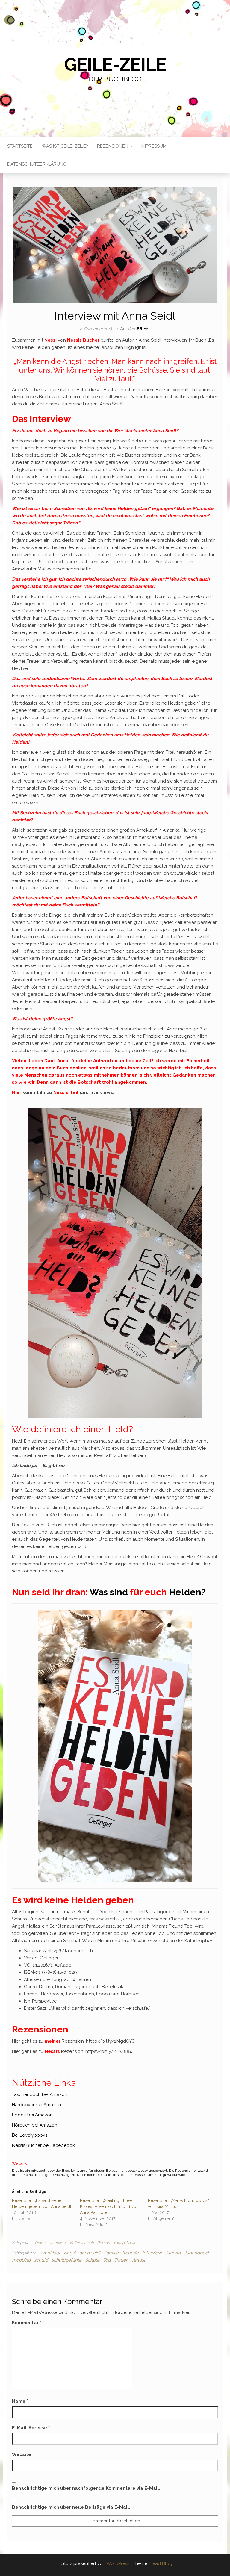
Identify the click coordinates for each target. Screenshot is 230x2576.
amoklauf (50, 2253)
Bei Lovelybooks (30, 2135)
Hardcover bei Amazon (37, 2105)
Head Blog (161, 2563)
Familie (111, 2253)
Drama (41, 2243)
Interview (58, 2243)
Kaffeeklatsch (82, 2243)
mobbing (21, 2260)
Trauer (121, 2260)
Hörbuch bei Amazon (35, 2125)
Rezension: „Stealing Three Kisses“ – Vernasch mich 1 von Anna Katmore (109, 2206)
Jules (142, 329)
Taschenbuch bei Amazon (40, 2094)
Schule (92, 2260)
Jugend (173, 2253)
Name (20, 2401)
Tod (107, 2260)
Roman (103, 2243)
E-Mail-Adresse (31, 2428)
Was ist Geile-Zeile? (65, 146)
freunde (130, 2253)
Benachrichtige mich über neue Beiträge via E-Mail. (71, 2507)
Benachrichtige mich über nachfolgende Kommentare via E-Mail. (86, 2488)
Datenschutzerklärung (37, 164)
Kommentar (27, 2323)
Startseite (20, 146)
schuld (41, 2260)
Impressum (154, 146)
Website (22, 2454)
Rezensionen (113, 146)
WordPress (118, 2563)
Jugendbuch (197, 2253)
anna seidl (90, 2253)
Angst (70, 2253)
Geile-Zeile (115, 64)
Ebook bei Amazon (32, 2115)
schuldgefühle (66, 2260)
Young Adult (124, 2243)
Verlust (138, 2260)
